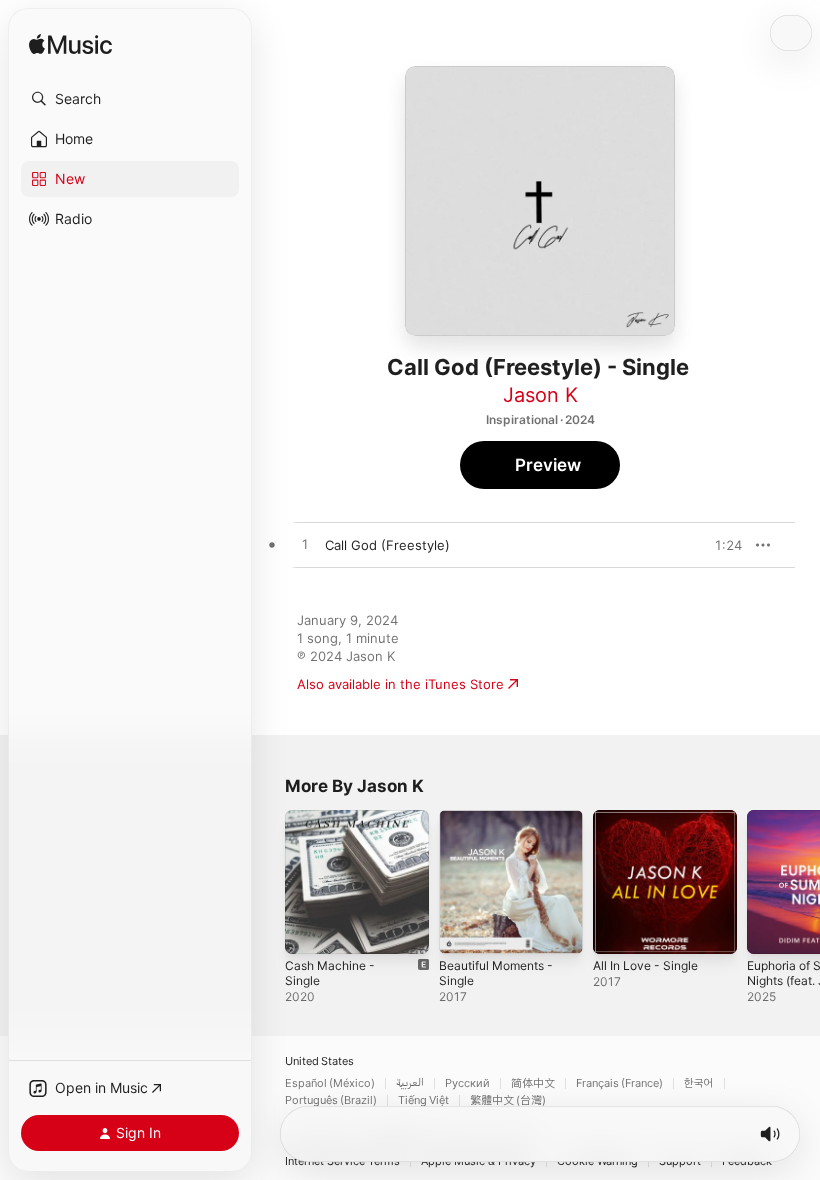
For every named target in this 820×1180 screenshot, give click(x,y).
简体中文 (533, 1083)
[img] (70, 45)
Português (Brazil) (331, 1100)
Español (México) (330, 1083)
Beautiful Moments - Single (496, 973)
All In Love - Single (645, 965)
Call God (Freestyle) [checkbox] (387, 545)
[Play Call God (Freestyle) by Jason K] (305, 545)
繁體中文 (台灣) (508, 1100)
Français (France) (619, 1083)
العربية (410, 1083)
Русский (467, 1083)
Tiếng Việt (423, 1100)
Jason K (540, 395)
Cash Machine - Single (330, 973)
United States (319, 1061)
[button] (130, 99)
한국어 (699, 1083)
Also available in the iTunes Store (400, 684)
